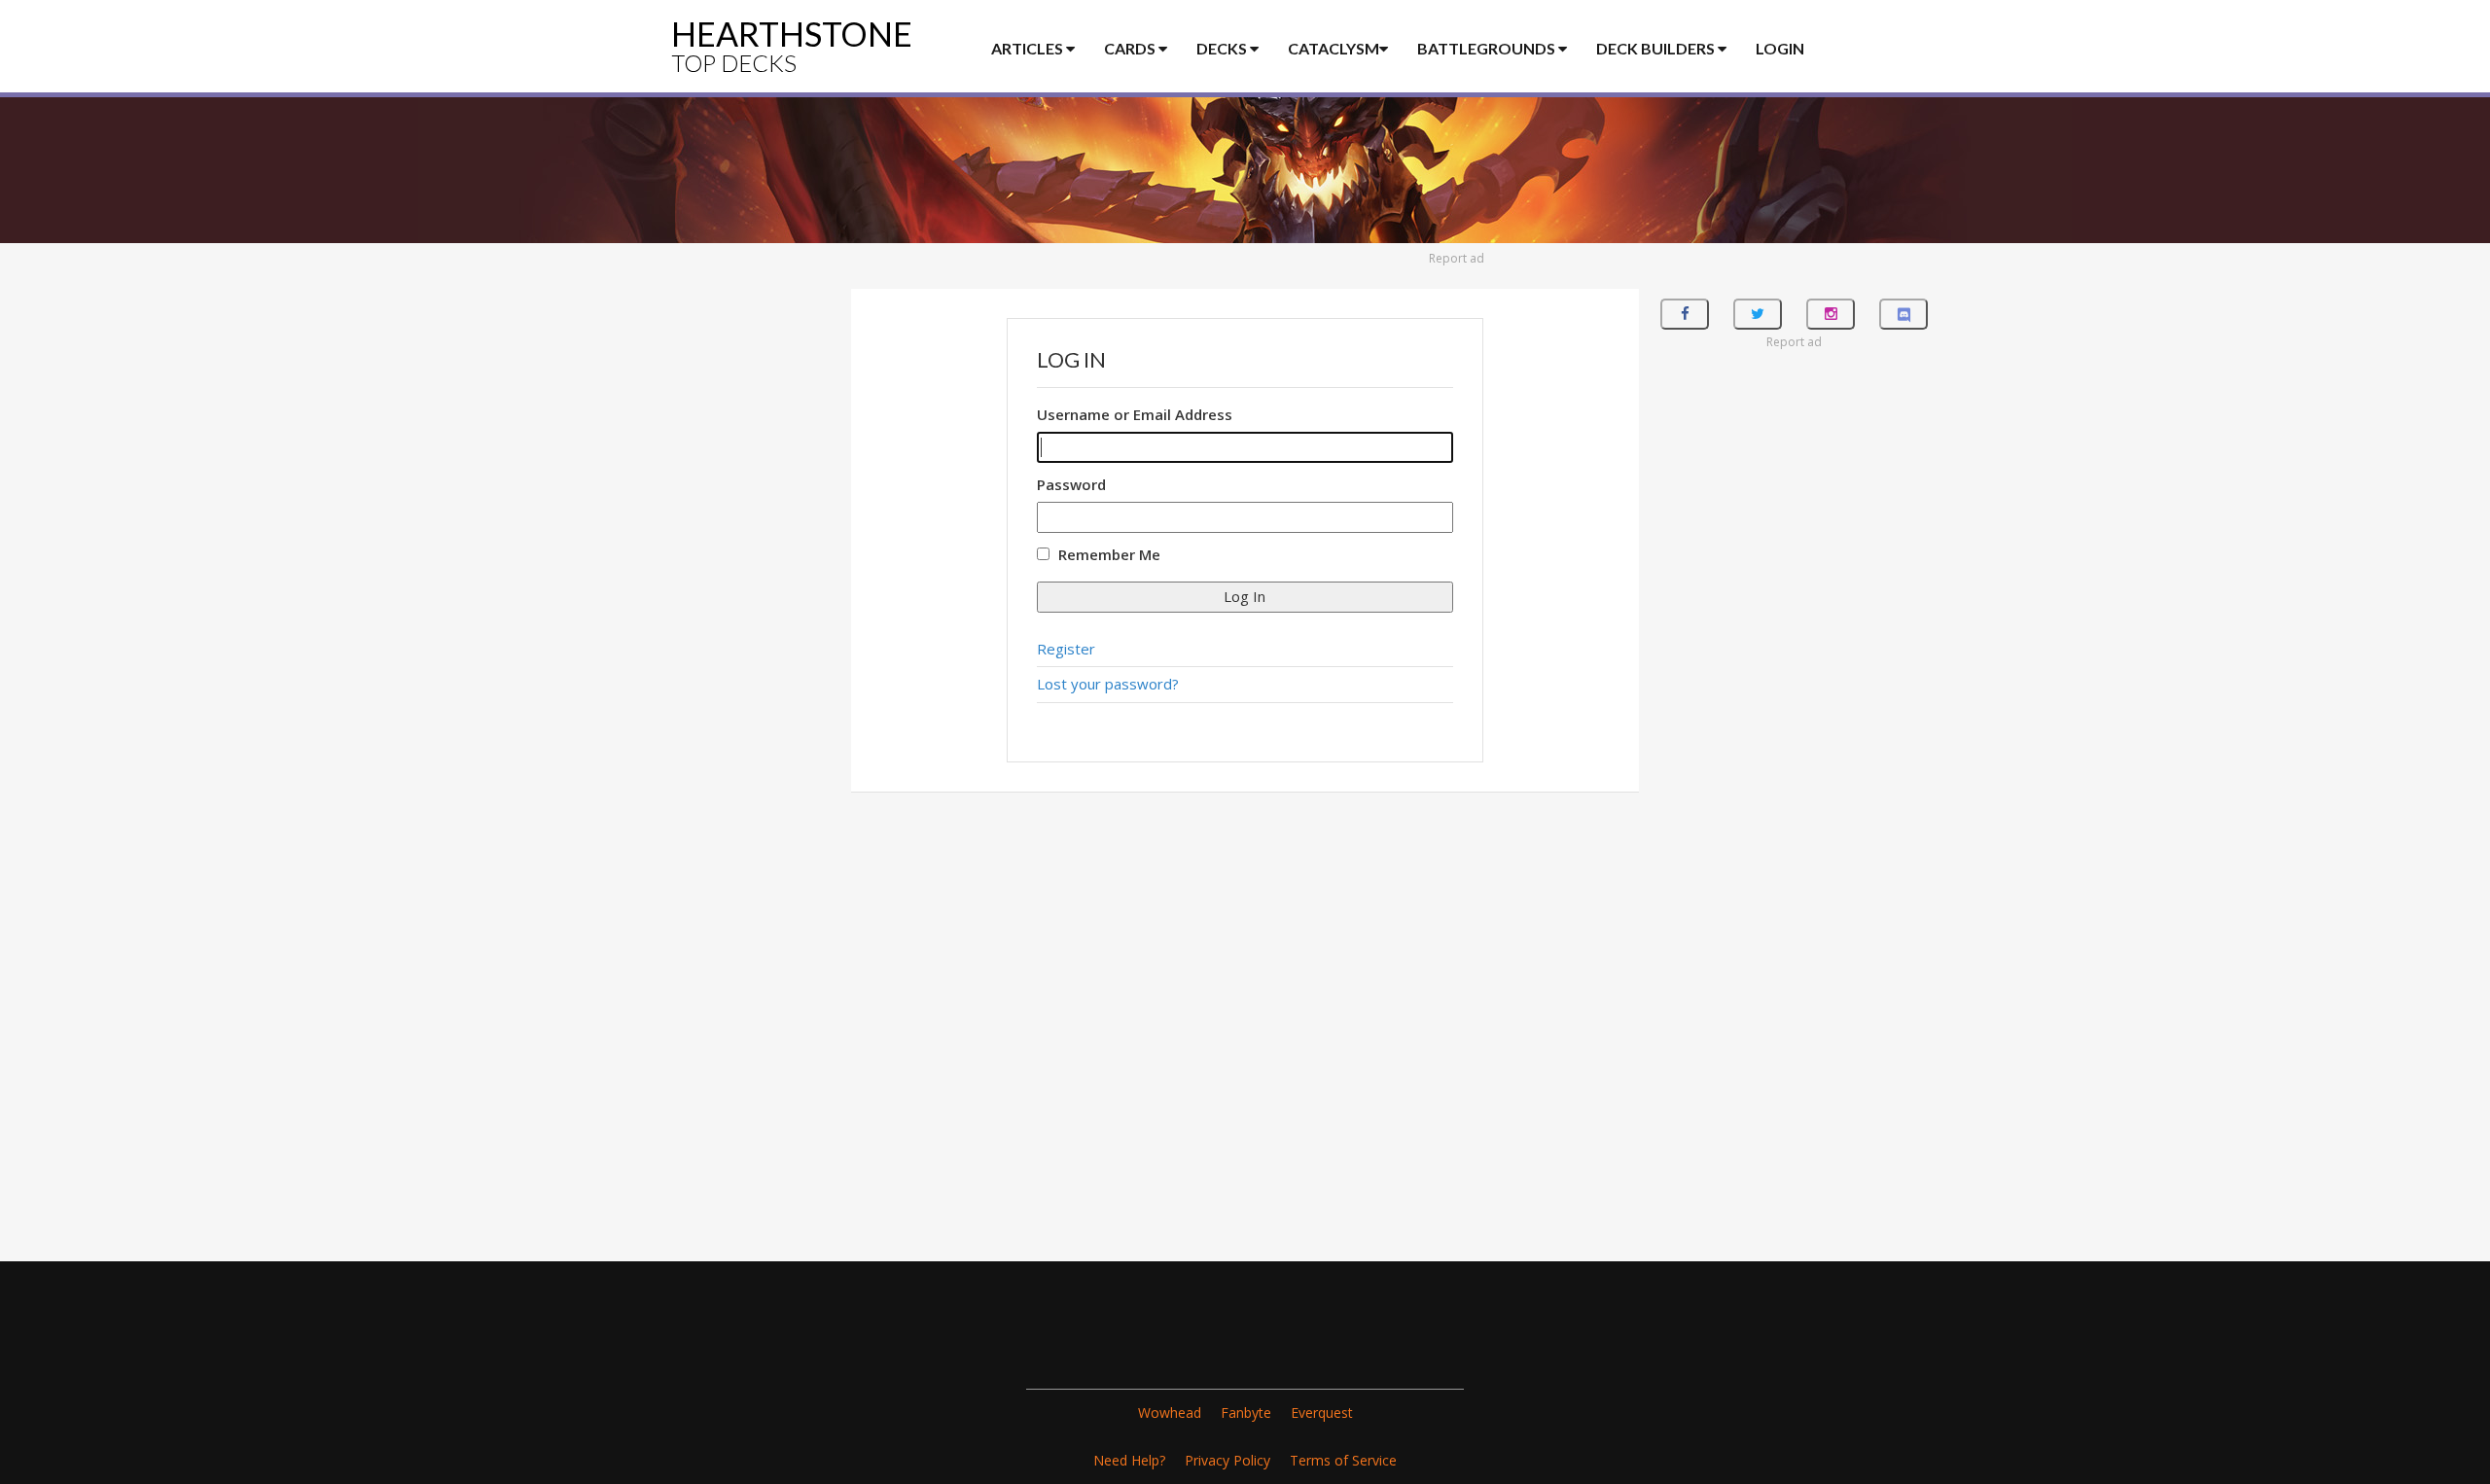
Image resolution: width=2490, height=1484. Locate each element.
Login (1780, 48)
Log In (1245, 596)
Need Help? (1129, 1460)
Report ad (1457, 258)
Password (1071, 484)
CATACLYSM (1334, 48)
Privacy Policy (1227, 1460)
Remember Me (1109, 554)
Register (1066, 649)
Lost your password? (1108, 684)
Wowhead (1170, 1413)
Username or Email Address (1135, 414)
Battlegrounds (1488, 48)
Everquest (1322, 1413)
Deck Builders (1657, 48)
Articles (1029, 48)
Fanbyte (1246, 1413)
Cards (1131, 48)
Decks (1223, 48)
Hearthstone (792, 45)
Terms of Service (1343, 1460)
